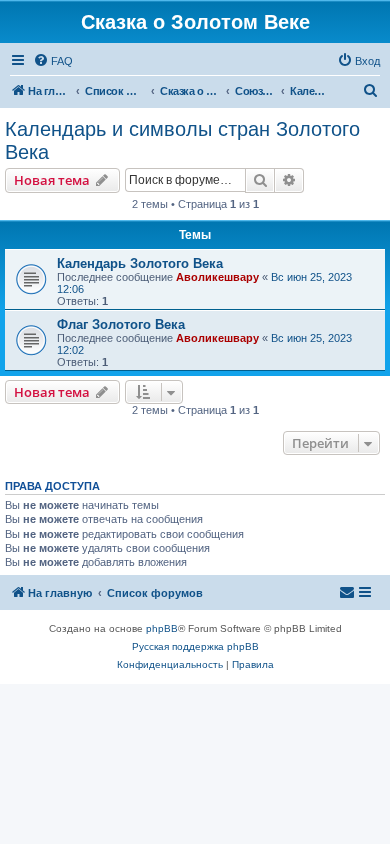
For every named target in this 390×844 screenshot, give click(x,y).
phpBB (162, 628)
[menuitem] (53, 61)
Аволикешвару (217, 277)
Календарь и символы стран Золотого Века (182, 140)
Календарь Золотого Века (140, 263)
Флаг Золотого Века (121, 324)
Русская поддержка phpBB (195, 646)
